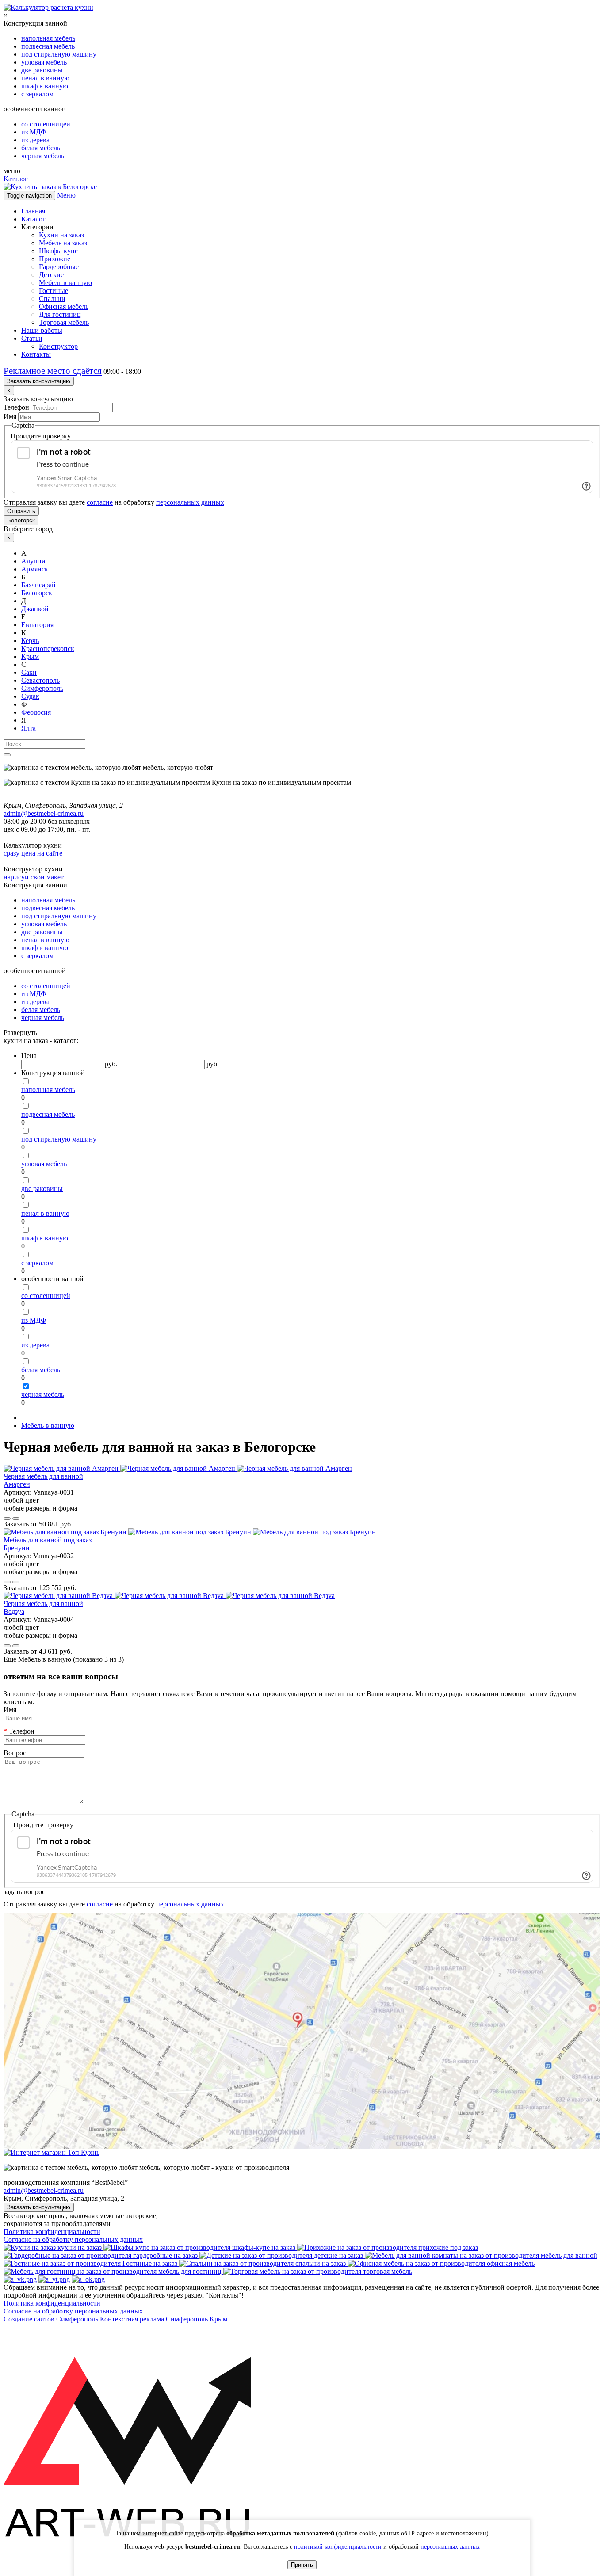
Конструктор (58, 346)
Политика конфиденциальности (52, 2232)
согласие (100, 502)
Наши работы (42, 330)
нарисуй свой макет (34, 877)
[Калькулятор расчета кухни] (48, 7)
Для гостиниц (60, 314)
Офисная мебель (64, 306)
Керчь (30, 641)
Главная (33, 211)
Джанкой (35, 609)
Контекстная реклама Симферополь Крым (164, 2319)
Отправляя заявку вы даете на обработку (114, 502)
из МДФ (34, 132)
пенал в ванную (45, 78)
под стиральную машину (59, 54)
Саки (29, 672)
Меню (66, 195)
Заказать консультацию (39, 381)
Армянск (35, 569)
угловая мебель (44, 62)
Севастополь (40, 680)
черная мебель (43, 156)
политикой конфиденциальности (338, 2547)
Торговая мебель (64, 322)
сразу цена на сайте (33, 853)
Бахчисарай (38, 585)
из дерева (35, 140)
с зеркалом (37, 94)
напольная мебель (48, 38)
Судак (30, 696)
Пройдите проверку (41, 436)
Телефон (16, 407)
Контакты (36, 354)
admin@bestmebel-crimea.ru (44, 2190)
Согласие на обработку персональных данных (73, 2239)
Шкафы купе (58, 251)
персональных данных (190, 502)
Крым (30, 656)
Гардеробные (59, 267)
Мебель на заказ (63, 243)
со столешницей (46, 124)
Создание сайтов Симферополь (52, 2319)
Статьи (32, 338)
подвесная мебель (48, 46)
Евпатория (37, 625)
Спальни (52, 299)
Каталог (16, 179)
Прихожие (55, 259)
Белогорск (21, 520)
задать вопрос (24, 1892)
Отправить (21, 511)
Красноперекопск (48, 649)
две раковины (42, 70)
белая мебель (41, 148)
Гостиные (54, 291)
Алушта (33, 561)
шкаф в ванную (45, 86)
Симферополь (42, 688)
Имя (10, 417)
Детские (51, 275)
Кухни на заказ (61, 235)
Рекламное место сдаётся (53, 371)
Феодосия (36, 712)
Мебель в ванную (65, 283)
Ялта (29, 728)
